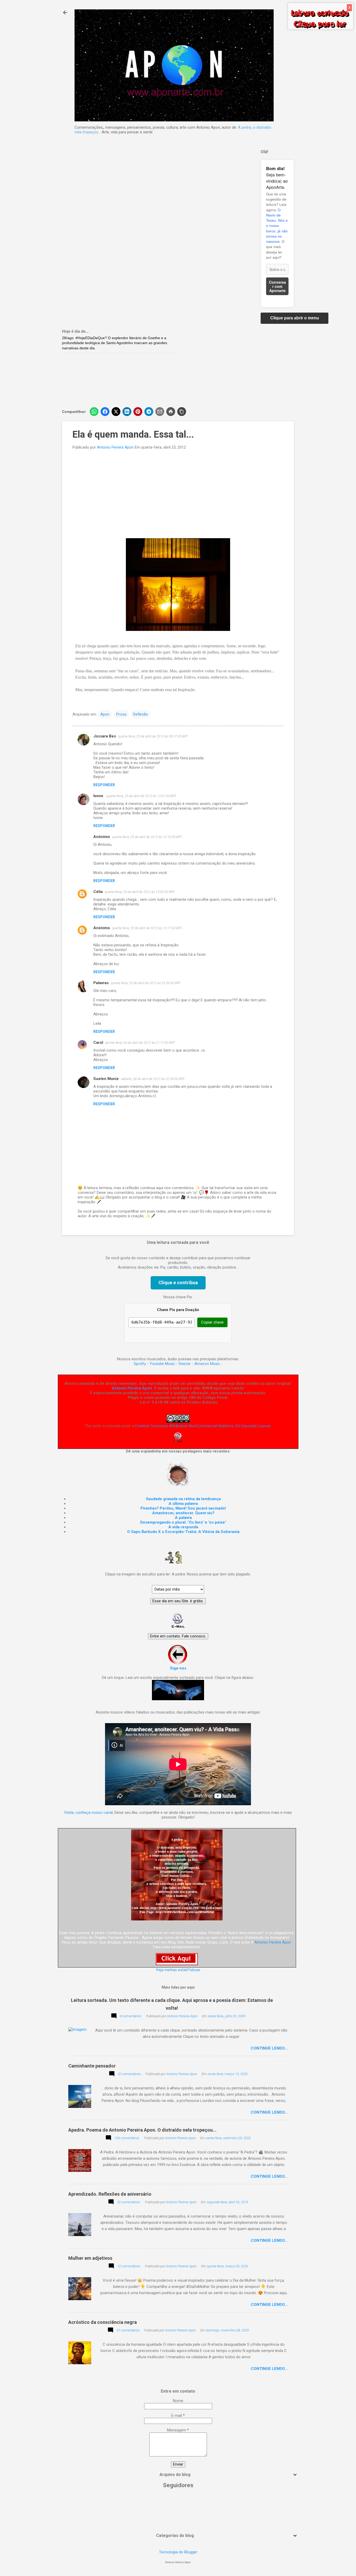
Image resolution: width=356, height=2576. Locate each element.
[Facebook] (105, 412)
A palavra (183, 1518)
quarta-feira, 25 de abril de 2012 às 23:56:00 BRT (146, 983)
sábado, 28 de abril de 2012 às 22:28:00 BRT (153, 1079)
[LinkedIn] (127, 412)
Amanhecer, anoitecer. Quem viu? (183, 1513)
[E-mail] (160, 412)
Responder (104, 785)
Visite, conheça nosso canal (88, 1812)
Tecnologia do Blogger (178, 2552)
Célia (98, 892)
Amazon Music (207, 1364)
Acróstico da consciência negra (103, 2322)
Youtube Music (162, 1364)
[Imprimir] (171, 412)
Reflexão (141, 714)
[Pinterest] (138, 412)
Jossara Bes (105, 736)
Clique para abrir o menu (295, 318)
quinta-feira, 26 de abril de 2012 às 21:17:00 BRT (140, 1043)
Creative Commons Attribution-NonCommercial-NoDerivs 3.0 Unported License (203, 1426)
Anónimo (102, 928)
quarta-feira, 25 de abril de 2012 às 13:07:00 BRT (141, 796)
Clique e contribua (178, 1283)
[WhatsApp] (94, 412)
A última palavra (183, 1504)
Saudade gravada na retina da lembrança (183, 1499)
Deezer (185, 1364)
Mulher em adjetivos (90, 2258)
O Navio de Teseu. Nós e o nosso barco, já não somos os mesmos (277, 226)
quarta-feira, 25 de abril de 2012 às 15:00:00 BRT (140, 892)
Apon (105, 714)
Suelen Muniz (106, 1079)
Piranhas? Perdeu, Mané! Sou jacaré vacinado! (183, 1508)
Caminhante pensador (92, 2066)
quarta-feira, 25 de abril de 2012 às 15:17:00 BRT (147, 928)
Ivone (99, 796)
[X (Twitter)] (116, 412)
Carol (98, 1042)
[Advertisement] (237, 365)
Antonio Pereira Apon (132, 1388)
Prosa (121, 714)
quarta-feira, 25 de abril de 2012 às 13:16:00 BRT (147, 837)
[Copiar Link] (182, 412)
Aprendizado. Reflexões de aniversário (110, 2194)
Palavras (101, 983)
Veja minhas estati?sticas (178, 1970)
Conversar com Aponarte (277, 286)
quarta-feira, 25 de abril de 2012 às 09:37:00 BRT (153, 736)
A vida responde (183, 1527)
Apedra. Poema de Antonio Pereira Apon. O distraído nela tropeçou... (142, 2130)
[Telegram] (149, 412)
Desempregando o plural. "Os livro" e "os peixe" (183, 1522)
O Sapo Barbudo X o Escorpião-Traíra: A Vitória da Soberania (183, 1532)
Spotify (140, 1364)
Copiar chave (212, 1322)
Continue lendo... (269, 2048)
